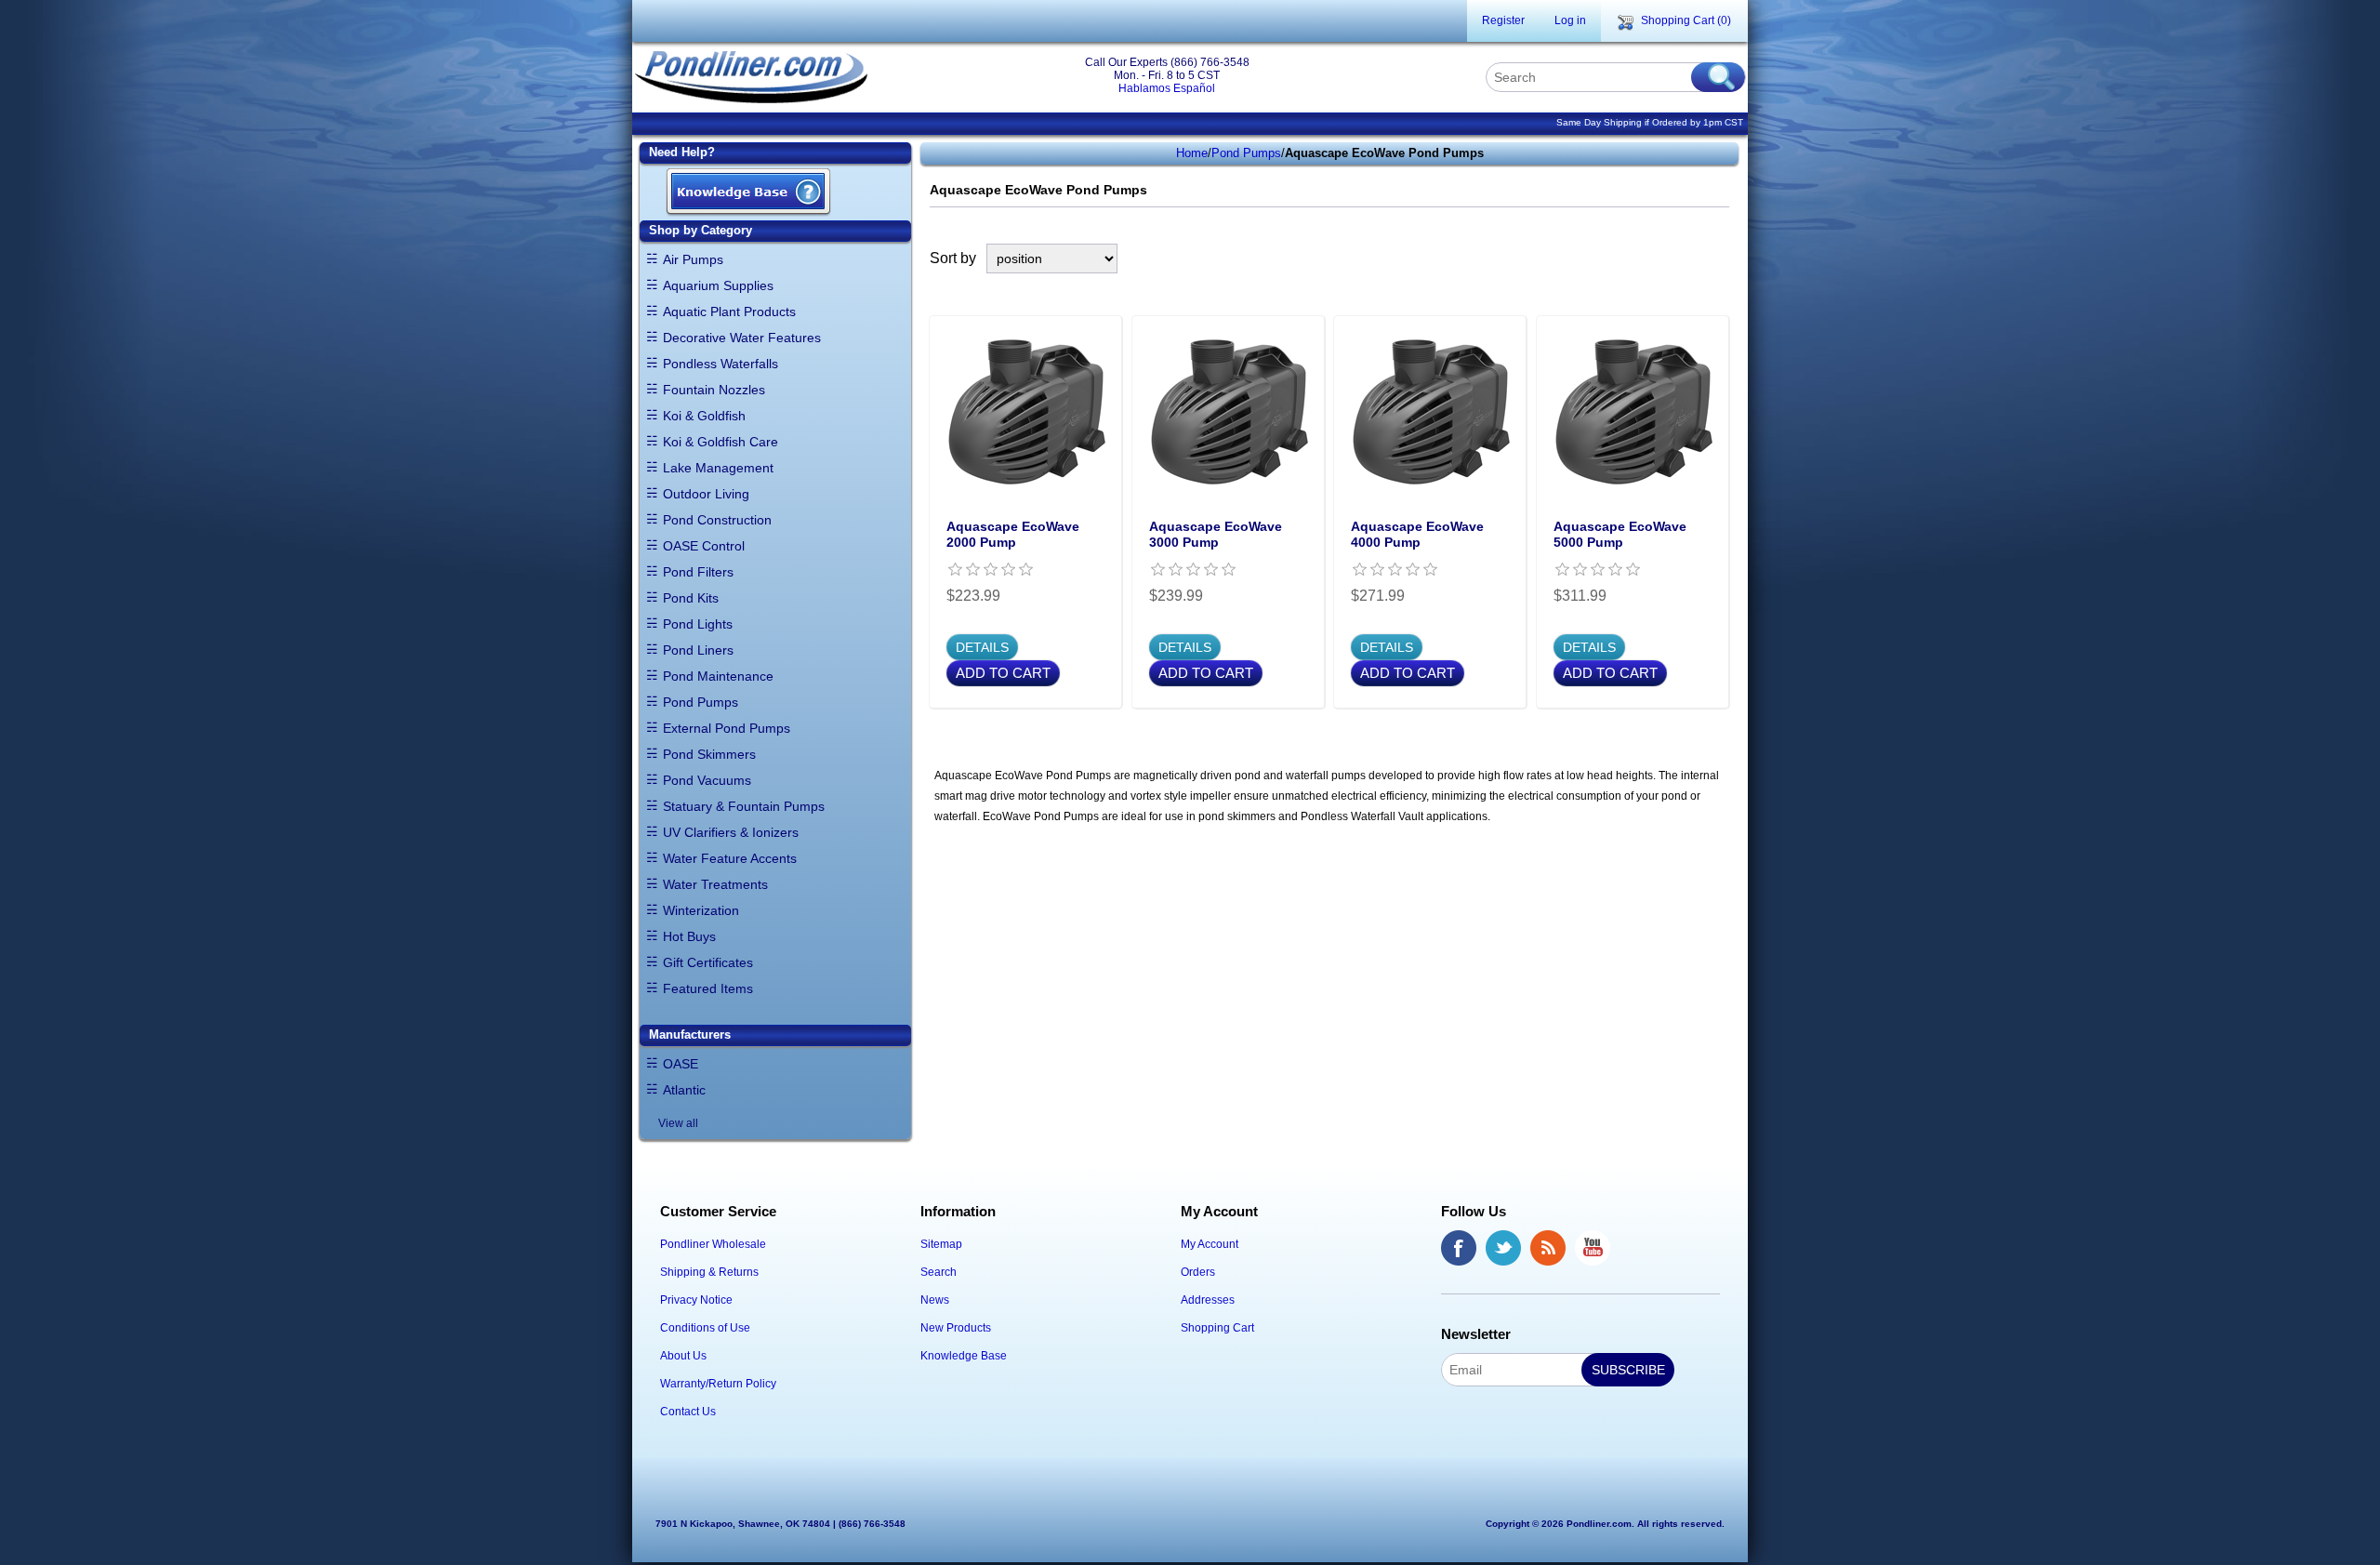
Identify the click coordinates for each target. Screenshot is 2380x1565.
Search (939, 1272)
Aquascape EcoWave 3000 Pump (1216, 534)
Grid (1685, 259)
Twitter (1503, 1248)
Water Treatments (715, 884)
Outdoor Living (706, 494)
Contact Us (688, 1412)
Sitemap (941, 1244)
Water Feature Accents (730, 858)
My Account (1210, 1244)
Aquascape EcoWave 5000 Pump (1620, 534)
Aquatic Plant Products (729, 312)
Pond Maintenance (718, 676)
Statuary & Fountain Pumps (744, 806)
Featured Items (708, 988)
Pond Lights (698, 624)
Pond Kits (691, 598)
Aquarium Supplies (718, 285)
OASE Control (704, 546)
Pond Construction (717, 520)
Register (1503, 20)
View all (678, 1123)
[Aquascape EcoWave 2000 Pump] (1025, 412)
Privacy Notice (696, 1300)
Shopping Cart (1217, 1328)
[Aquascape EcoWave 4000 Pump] (1430, 412)
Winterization (701, 910)
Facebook (1459, 1248)
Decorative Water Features (742, 338)
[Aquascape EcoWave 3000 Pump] (1228, 412)
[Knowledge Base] (748, 193)
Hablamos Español (1167, 88)
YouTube (1593, 1248)
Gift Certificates (708, 962)
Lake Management (718, 468)
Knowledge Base (964, 1356)
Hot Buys (689, 936)
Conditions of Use (705, 1328)
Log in (1570, 20)
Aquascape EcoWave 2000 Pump (1013, 534)
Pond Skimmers (709, 754)
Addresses (1208, 1300)
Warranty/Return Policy (718, 1384)
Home (1192, 153)
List (1718, 259)
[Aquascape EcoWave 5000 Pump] (1633, 412)
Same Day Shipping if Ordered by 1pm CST (1650, 122)
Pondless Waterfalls (721, 364)
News (935, 1300)
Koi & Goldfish (704, 416)
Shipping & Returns (709, 1272)
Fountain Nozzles (714, 390)
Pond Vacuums (707, 780)
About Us (683, 1356)
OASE (681, 1064)
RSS (1548, 1248)
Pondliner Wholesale (713, 1244)
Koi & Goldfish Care (721, 442)
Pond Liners (698, 650)
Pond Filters (698, 572)
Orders (1198, 1272)
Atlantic (684, 1090)
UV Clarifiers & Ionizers (731, 832)
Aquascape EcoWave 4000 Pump (1417, 534)
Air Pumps (693, 259)
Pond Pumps (701, 702)
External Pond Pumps (727, 728)
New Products (956, 1328)
